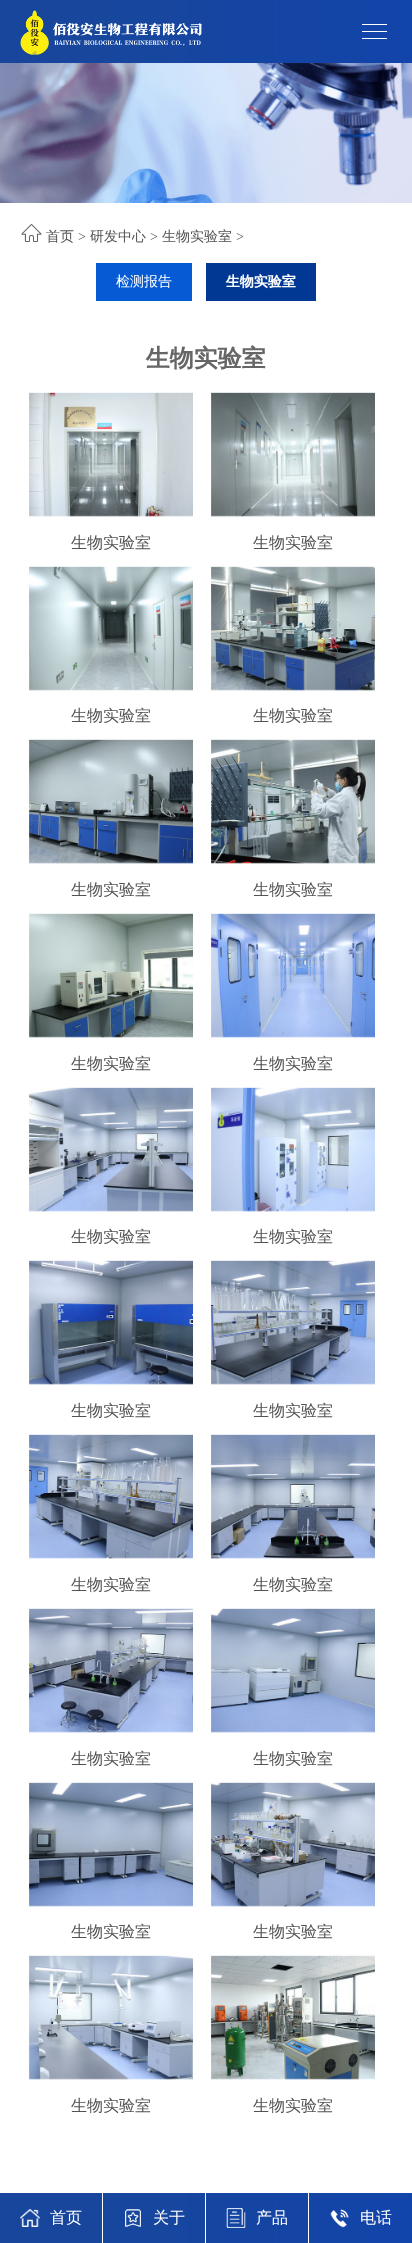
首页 (60, 236)
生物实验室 (197, 236)
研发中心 (118, 236)
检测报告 (144, 281)
